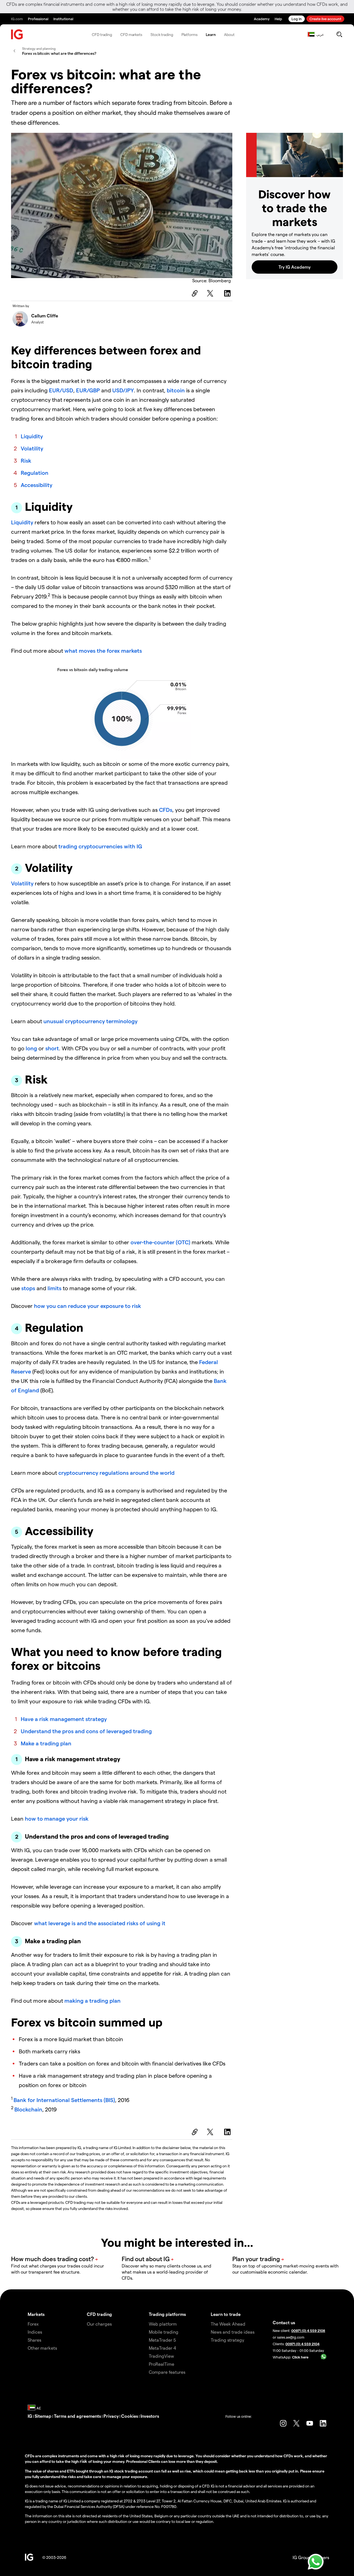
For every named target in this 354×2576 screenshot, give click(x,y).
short (52, 1048)
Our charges (99, 2324)
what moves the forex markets (103, 651)
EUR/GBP (88, 390)
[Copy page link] (194, 293)
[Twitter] (211, 293)
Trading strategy (227, 2340)
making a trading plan (93, 2000)
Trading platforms (167, 2314)
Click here (300, 2357)
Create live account (325, 19)
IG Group (302, 2557)
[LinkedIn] (228, 293)
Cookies (130, 2416)
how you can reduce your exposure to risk (88, 1306)
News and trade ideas (233, 2332)
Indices (35, 2332)
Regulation (35, 473)
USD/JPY (123, 390)
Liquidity (32, 436)
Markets (36, 2314)
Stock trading (162, 34)
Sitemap (43, 2416)
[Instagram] (283, 2423)
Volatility (32, 448)
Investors (150, 2416)
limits (54, 1288)
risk (84, 2461)
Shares (34, 2340)
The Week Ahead (228, 2324)
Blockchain (28, 2109)
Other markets (42, 2348)
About (229, 34)
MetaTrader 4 (162, 2348)
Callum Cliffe (45, 316)
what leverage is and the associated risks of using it (100, 1923)
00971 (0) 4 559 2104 (302, 2344)
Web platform (163, 2324)
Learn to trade (226, 2314)
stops (28, 1288)
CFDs (166, 810)
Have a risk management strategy (64, 1719)
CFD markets (131, 34)
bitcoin (176, 390)
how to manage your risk (57, 1818)
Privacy (111, 2416)
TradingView (161, 2356)
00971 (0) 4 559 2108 (308, 2330)
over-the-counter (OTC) (160, 1242)
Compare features (167, 2372)
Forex (33, 2324)
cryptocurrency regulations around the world (116, 1473)
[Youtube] (310, 2423)
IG (30, 2416)
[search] (339, 34)
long (31, 1048)
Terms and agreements (77, 2416)
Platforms (189, 34)
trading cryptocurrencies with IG (100, 846)
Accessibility (37, 485)
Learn (211, 34)
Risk (26, 460)
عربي (320, 34)
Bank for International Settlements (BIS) (64, 2100)
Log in (297, 19)
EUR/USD (61, 390)
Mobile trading (164, 2332)
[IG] (17, 34)
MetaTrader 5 (162, 2340)
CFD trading (102, 34)
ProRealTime (162, 2364)
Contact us (284, 2322)
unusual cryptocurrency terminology (90, 1021)
